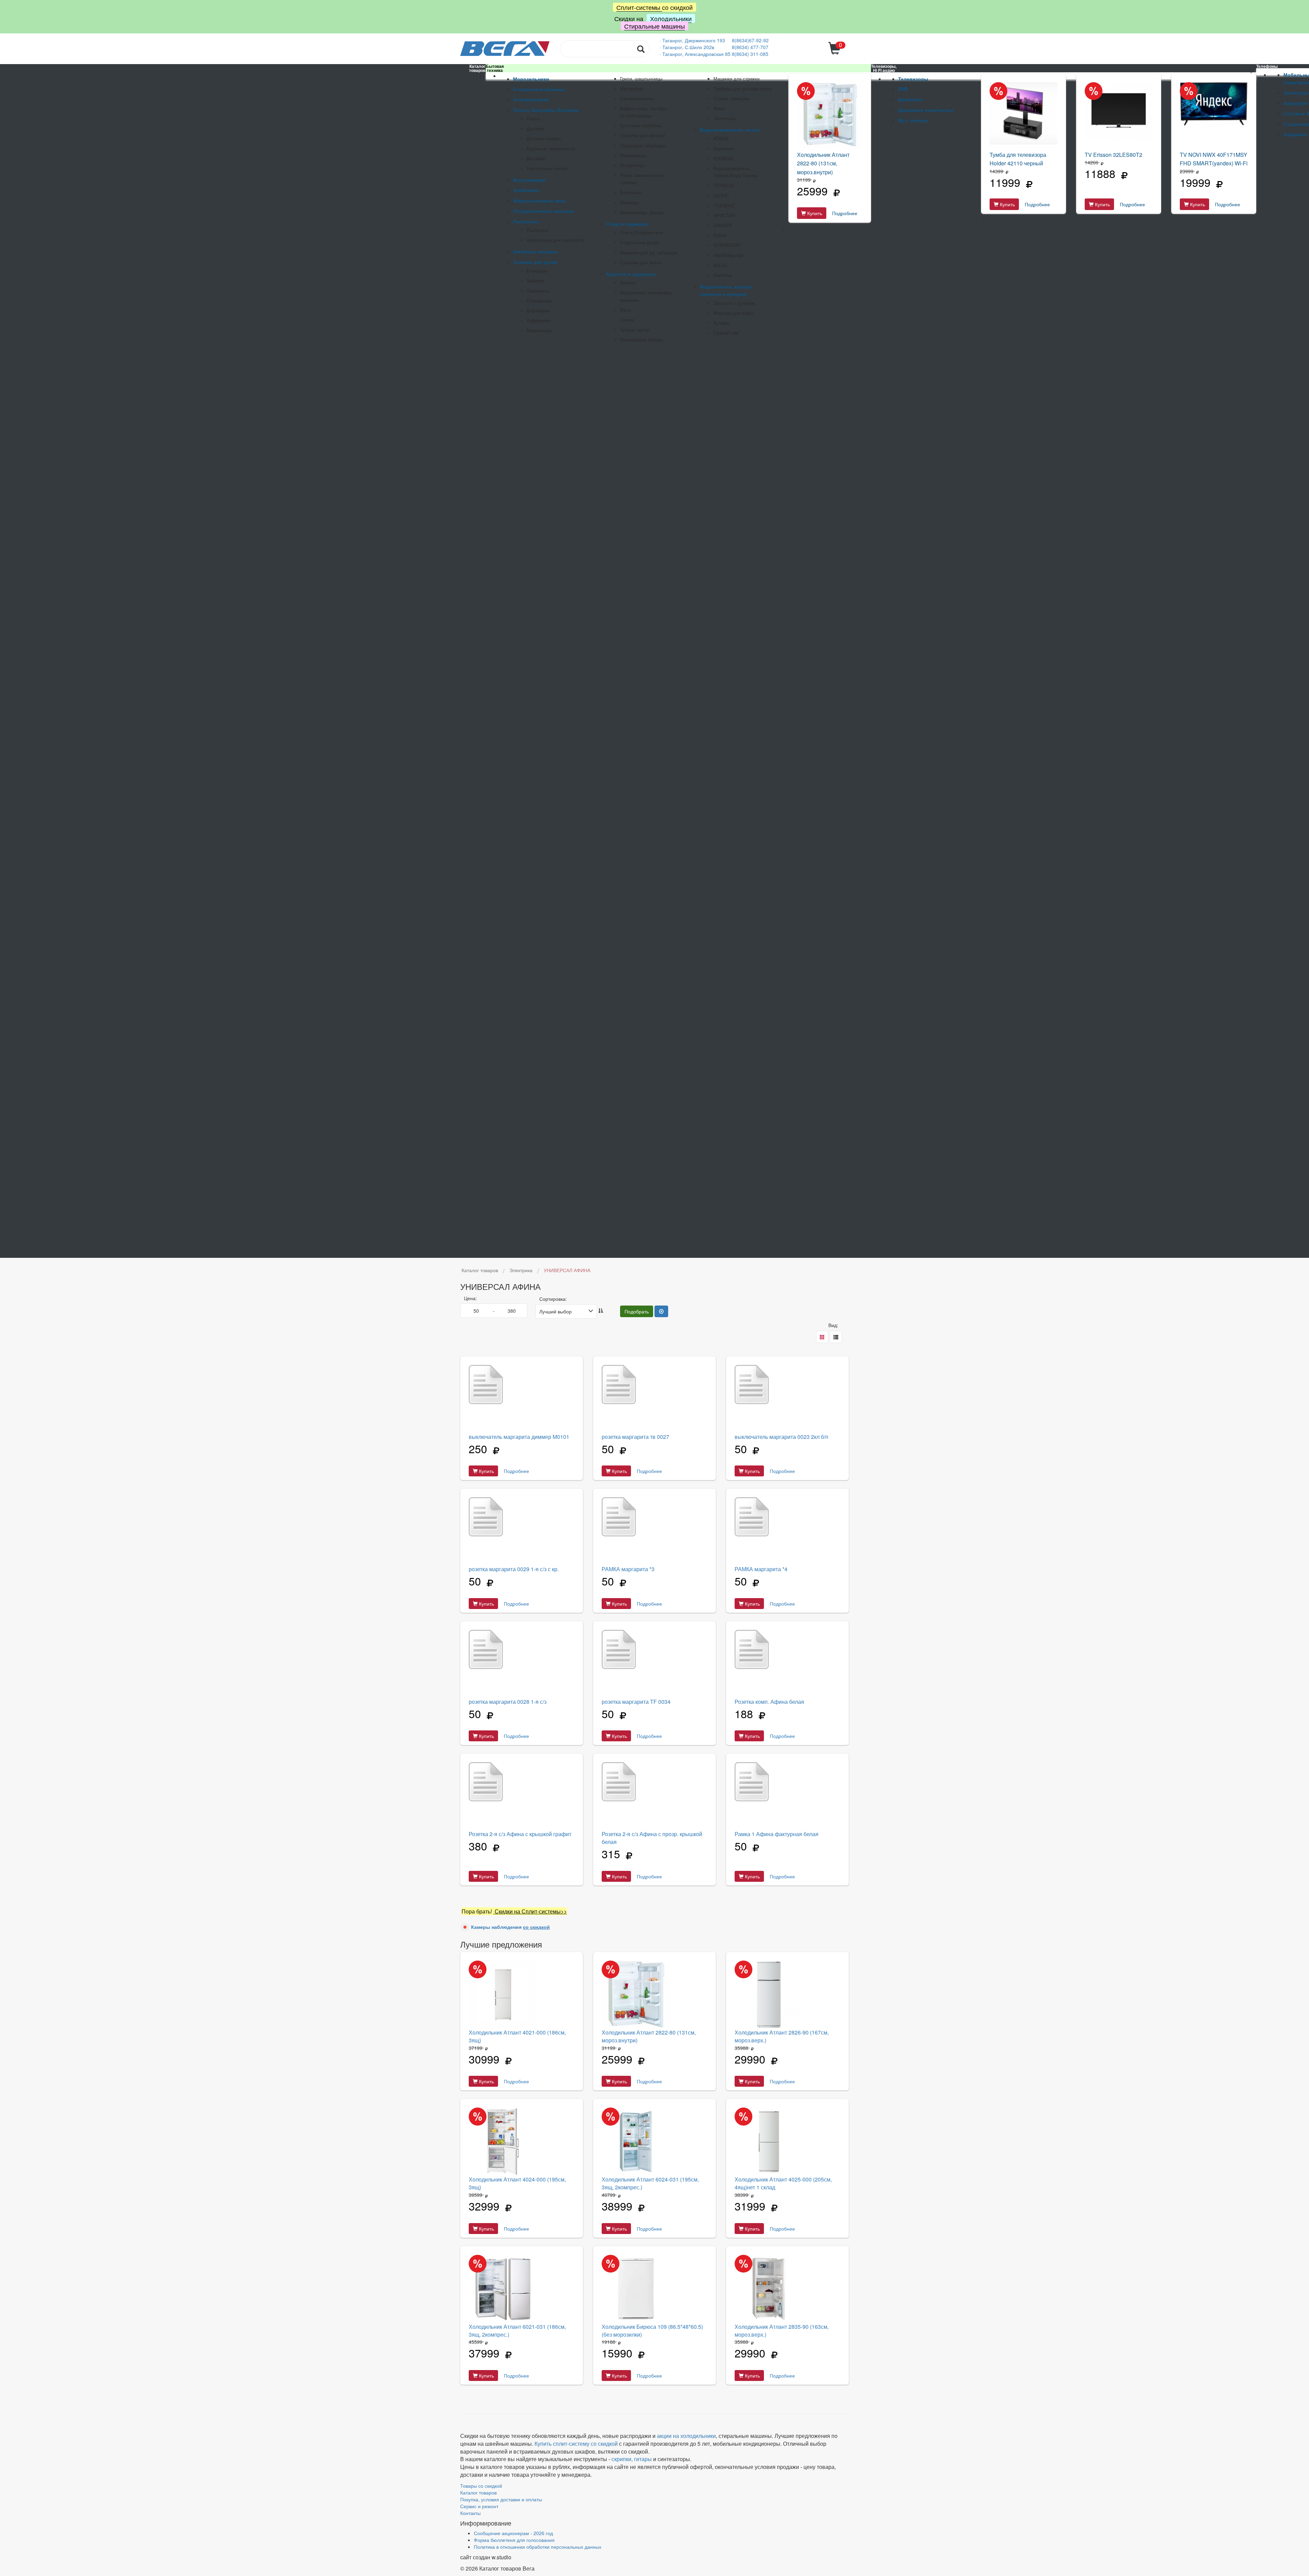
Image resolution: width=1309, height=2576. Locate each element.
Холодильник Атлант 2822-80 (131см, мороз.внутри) (823, 163)
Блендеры (537, 271)
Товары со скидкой (481, 2486)
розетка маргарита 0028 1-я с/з (508, 1702)
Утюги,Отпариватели (642, 233)
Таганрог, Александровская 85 (697, 54)
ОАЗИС (721, 196)
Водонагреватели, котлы (730, 130)
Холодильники (671, 18)
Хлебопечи (526, 190)
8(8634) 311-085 (750, 54)
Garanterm (724, 149)
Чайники (535, 281)
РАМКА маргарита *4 (761, 1569)
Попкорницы (539, 301)
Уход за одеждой (627, 224)
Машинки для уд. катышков (649, 253)
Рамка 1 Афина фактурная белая (777, 1834)
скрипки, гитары (632, 2459)
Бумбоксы (911, 99)
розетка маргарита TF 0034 (636, 1702)
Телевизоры (913, 79)
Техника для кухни (535, 262)
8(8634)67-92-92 (750, 40)
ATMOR (721, 139)
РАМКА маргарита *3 (628, 1569)
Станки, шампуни (731, 99)
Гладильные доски (639, 242)
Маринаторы (539, 330)
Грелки (627, 320)
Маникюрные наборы (642, 340)
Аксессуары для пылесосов (556, 240)
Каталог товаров (478, 2492)
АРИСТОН (724, 215)
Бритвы (628, 283)
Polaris (720, 235)
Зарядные (1296, 134)
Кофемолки (539, 321)
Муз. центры (913, 120)
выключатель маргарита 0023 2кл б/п (781, 1437)
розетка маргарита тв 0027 (635, 1437)
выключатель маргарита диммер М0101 (519, 1437)
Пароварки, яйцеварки (643, 146)
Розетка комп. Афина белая (769, 1702)
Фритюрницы (633, 155)
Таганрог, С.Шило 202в (688, 47)
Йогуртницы (632, 165)
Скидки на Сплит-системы (527, 1911)
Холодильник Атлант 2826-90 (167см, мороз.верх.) (782, 2036)
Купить (814, 213)
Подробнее (845, 213)
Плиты (533, 119)
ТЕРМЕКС (724, 185)
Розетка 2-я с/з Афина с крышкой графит (520, 1834)
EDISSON (723, 159)
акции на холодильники (686, 2436)
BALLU (720, 265)
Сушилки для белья (641, 263)
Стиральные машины (654, 26)
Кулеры (721, 323)
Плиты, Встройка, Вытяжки (546, 110)
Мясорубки (631, 89)
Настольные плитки (547, 168)
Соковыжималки (637, 99)
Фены (719, 108)
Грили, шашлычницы (641, 79)
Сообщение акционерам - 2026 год (513, 2533)
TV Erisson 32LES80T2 (1114, 155)
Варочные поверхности (551, 149)
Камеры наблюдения (510, 1927)
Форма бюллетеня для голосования (514, 2540)
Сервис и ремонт (479, 2506)
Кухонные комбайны (641, 125)
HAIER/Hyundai (728, 255)
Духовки (535, 129)
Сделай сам (726, 333)
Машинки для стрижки (736, 79)
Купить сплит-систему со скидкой (576, 2444)
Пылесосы (526, 221)
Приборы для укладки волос (743, 89)
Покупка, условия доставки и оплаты (501, 2499)
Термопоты (538, 291)
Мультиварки (529, 180)
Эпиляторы (725, 118)
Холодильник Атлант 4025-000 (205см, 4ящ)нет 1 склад (783, 2183)
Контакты (470, 2513)
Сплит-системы (639, 7)
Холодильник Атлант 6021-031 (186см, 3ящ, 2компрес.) (517, 2331)
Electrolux (723, 275)
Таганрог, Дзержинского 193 (694, 40)
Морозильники (531, 79)
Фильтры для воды (733, 313)
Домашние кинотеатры (926, 110)
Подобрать (637, 1311)
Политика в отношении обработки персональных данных (538, 2547)
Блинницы (630, 192)
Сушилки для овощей (642, 135)
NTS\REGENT (727, 245)
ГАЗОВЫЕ (724, 206)
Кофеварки (538, 311)
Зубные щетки (635, 330)
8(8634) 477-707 (750, 47)
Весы (626, 310)
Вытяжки (536, 159)
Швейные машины (535, 251)
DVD (903, 89)
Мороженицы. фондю (642, 212)
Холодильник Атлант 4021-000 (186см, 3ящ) (517, 2036)
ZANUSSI (723, 225)
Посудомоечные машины (544, 211)
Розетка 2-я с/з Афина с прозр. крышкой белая (652, 1838)
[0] (835, 52)
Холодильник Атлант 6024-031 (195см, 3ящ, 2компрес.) (650, 2183)
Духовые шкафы (544, 138)
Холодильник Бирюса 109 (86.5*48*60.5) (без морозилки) (652, 2331)
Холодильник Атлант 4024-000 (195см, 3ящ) (517, 2183)
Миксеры (629, 203)
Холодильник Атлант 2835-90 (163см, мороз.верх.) (782, 2331)
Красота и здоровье (631, 274)
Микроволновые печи (540, 200)
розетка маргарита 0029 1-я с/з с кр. (514, 1569)
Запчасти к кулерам (734, 303)
